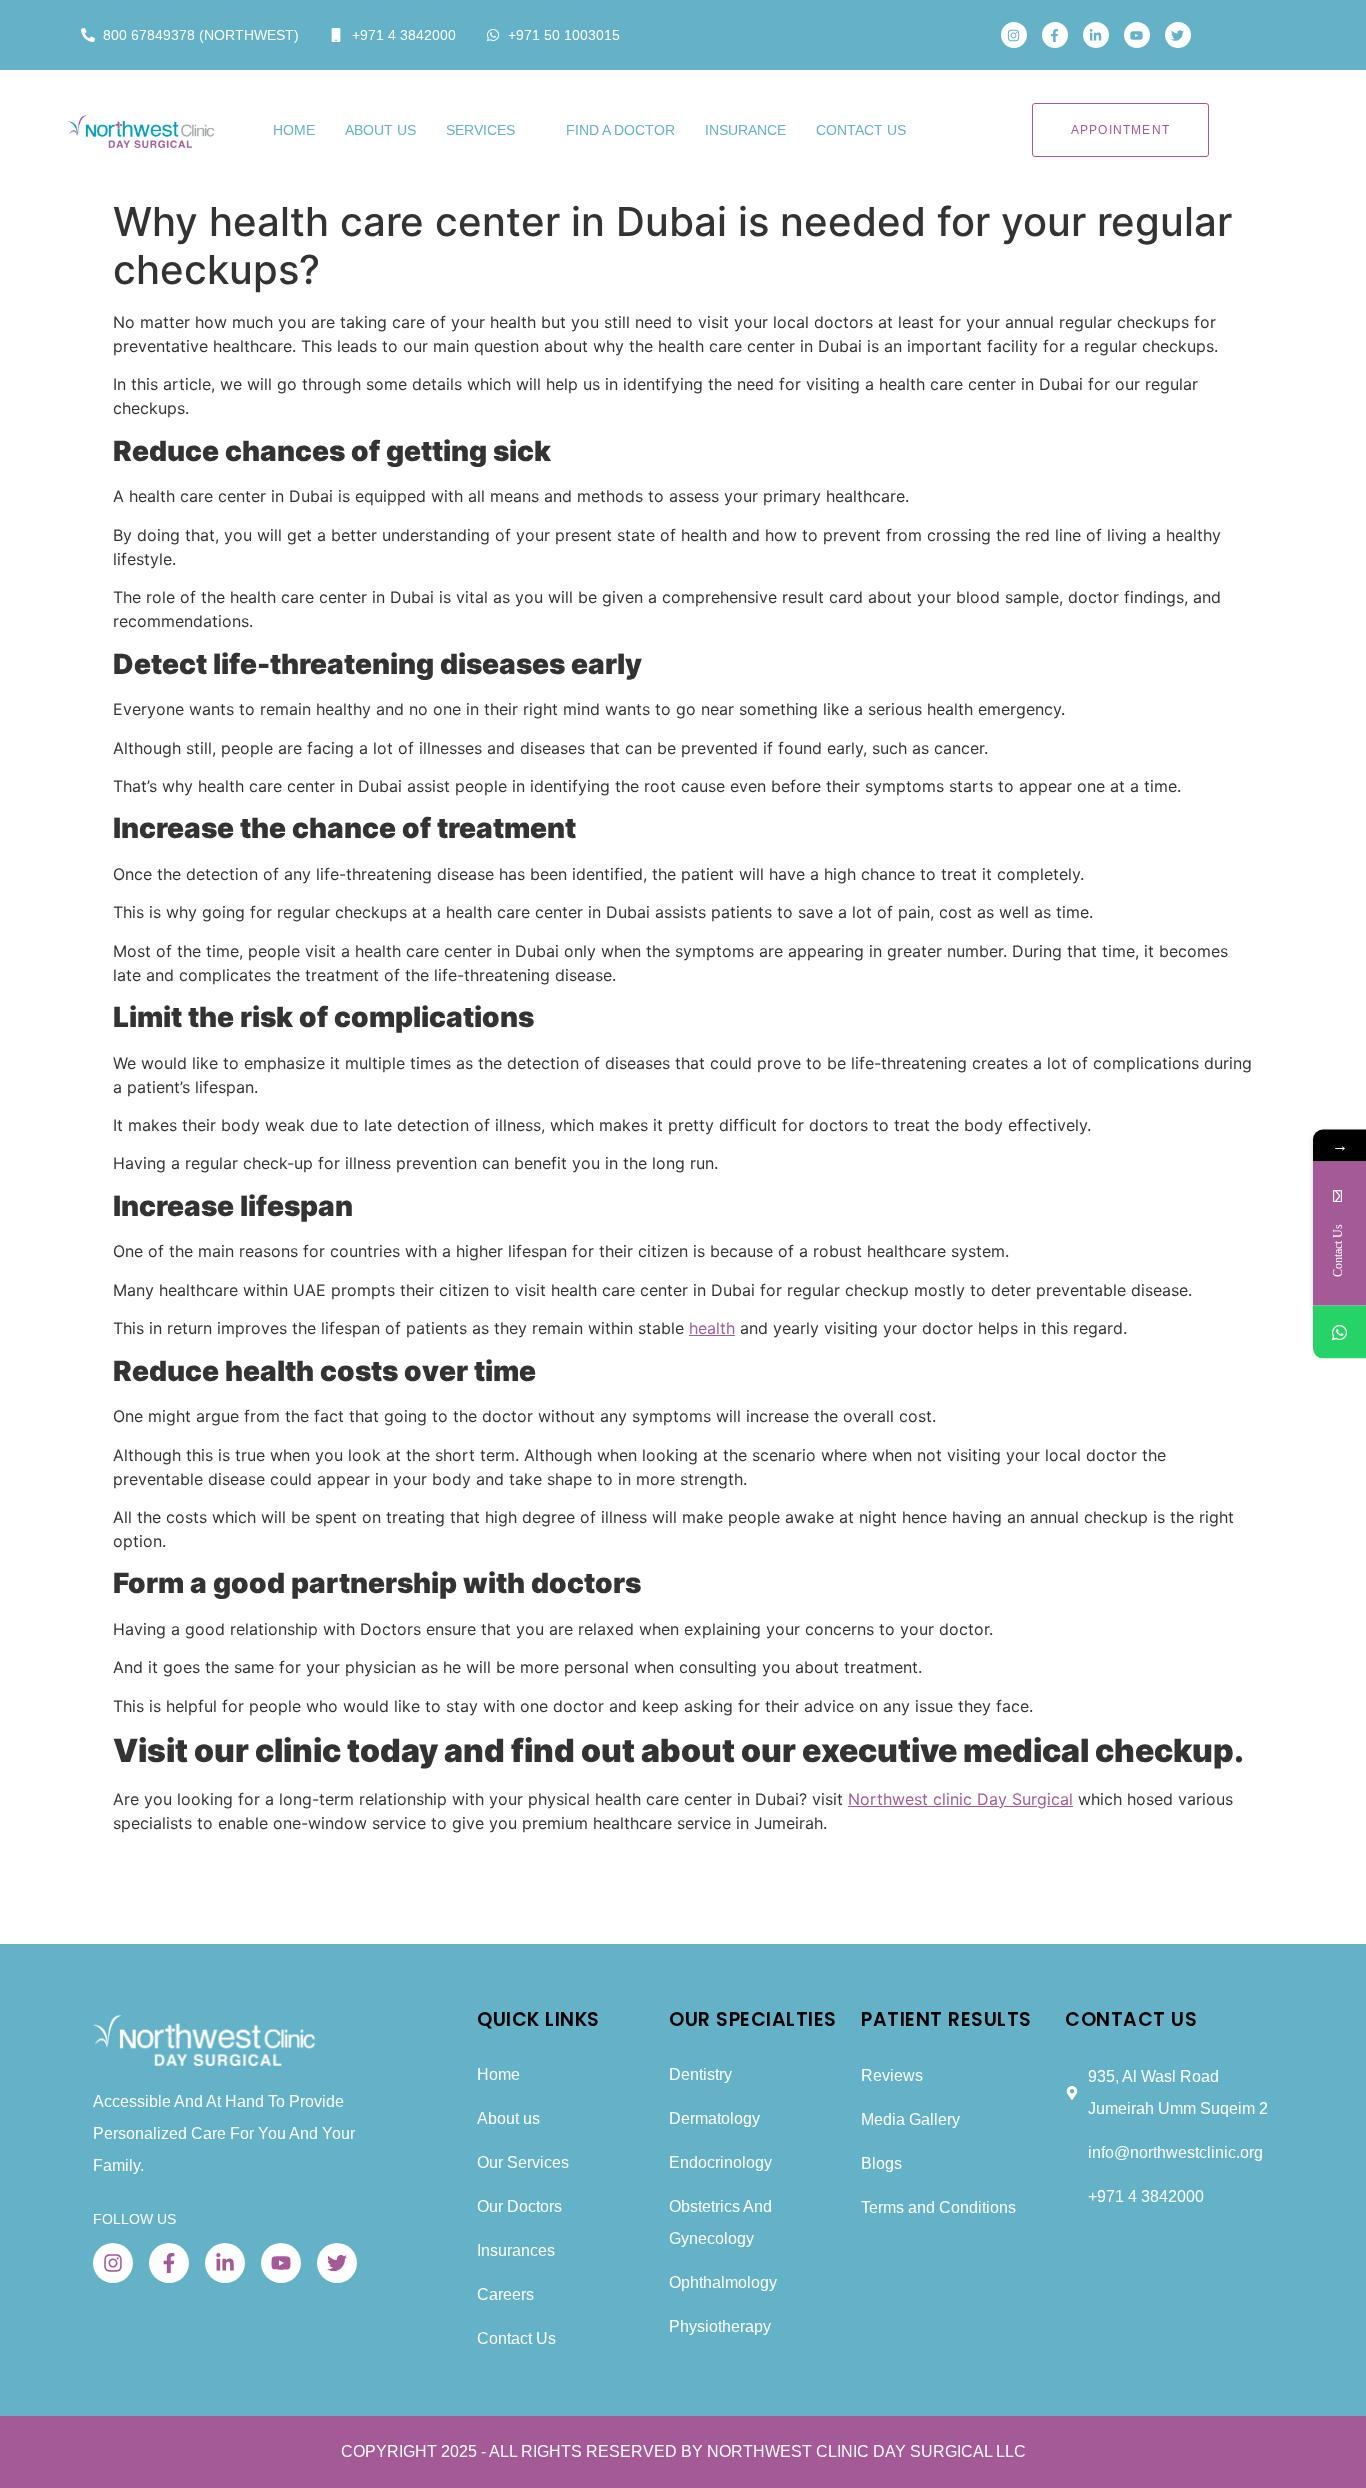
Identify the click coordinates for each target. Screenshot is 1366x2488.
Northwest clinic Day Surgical (960, 1799)
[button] (1236, 35)
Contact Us (861, 130)
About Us (380, 130)
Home (294, 130)
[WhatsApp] (1339, 1332)
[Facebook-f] (1055, 35)
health (712, 1328)
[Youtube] (1137, 35)
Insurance (745, 130)
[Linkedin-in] (1096, 35)
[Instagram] (1014, 35)
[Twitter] (1178, 35)
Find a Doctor (620, 130)
